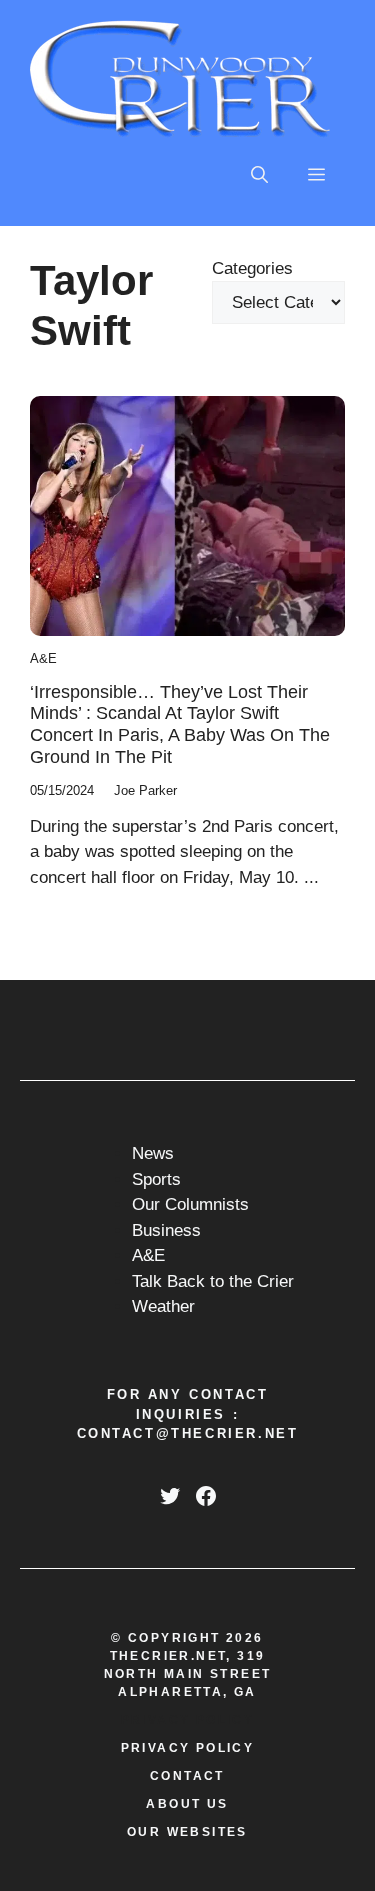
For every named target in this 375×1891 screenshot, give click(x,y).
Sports (156, 1179)
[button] (259, 176)
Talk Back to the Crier (213, 1281)
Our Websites (187, 1832)
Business (166, 1230)
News (153, 1153)
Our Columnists (190, 1204)
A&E (43, 658)
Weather (163, 1306)
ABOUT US (187, 1804)
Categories (252, 268)
